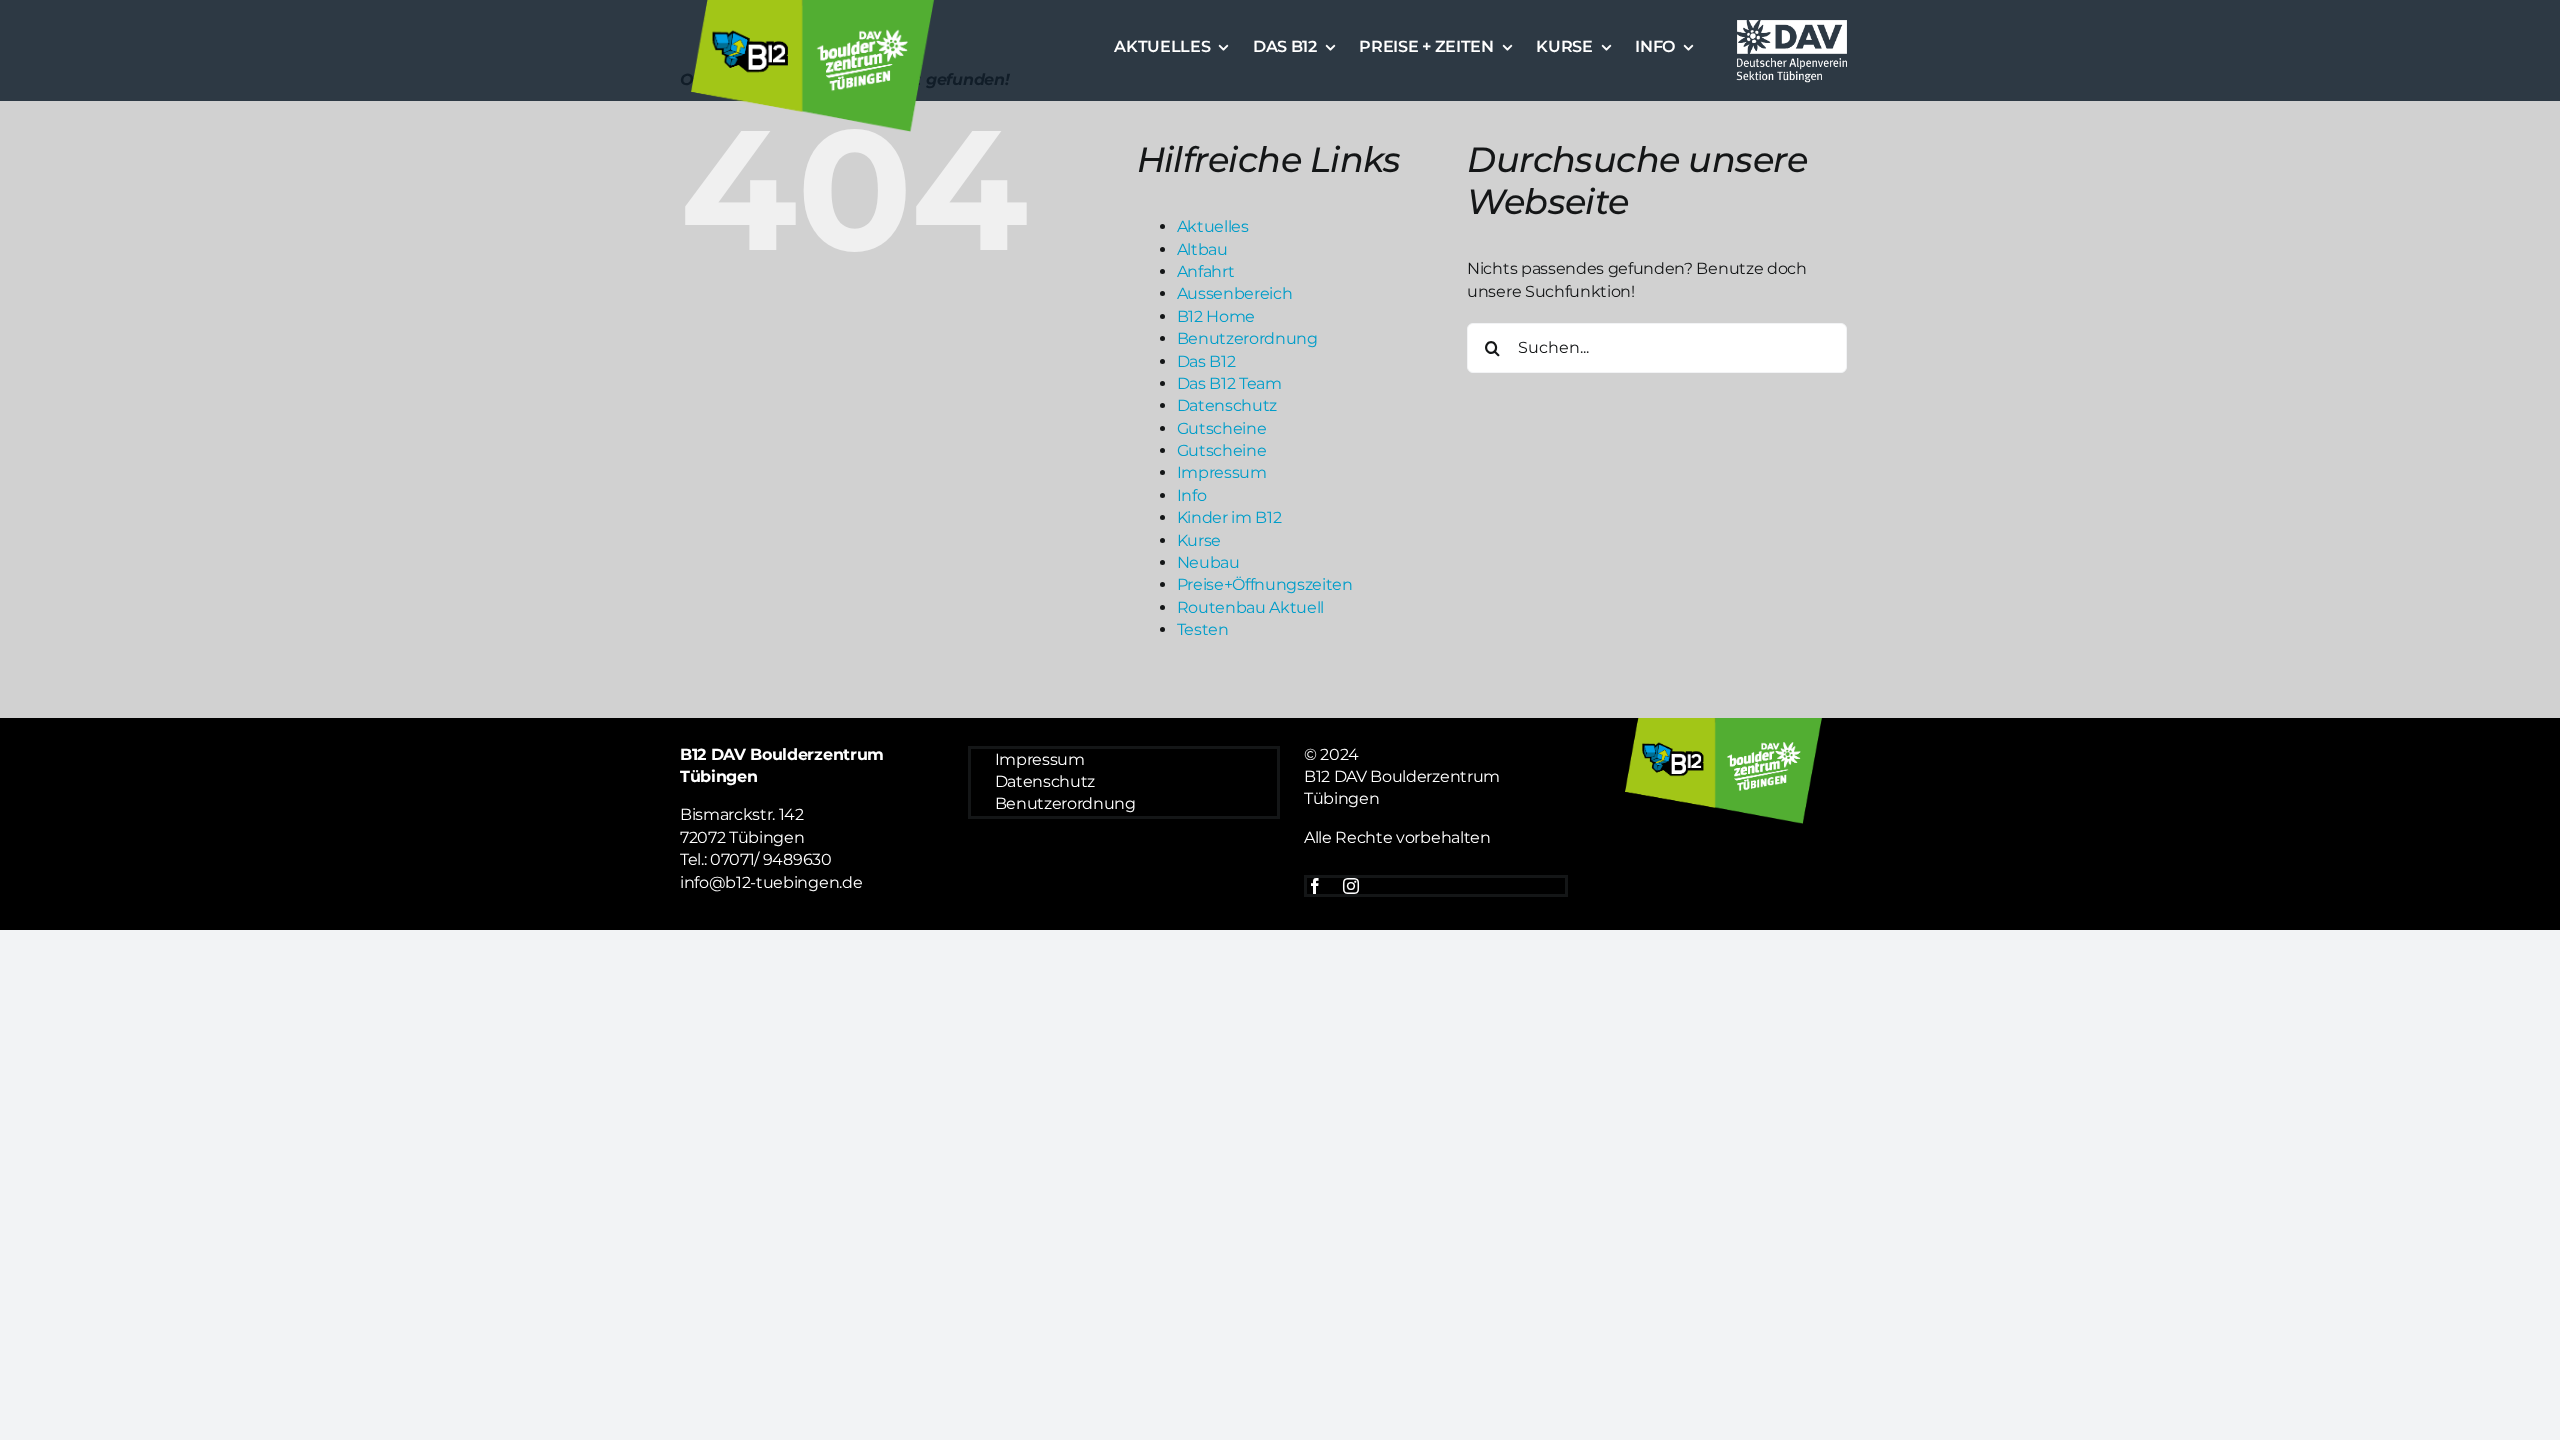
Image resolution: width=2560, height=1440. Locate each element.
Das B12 (1206, 361)
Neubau (1208, 562)
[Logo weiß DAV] (1792, 22)
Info (1192, 495)
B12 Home (1216, 316)
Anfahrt (1206, 271)
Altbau (1202, 249)
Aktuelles (1213, 226)
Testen (1203, 629)
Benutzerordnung (1247, 338)
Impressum (1222, 472)
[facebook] (1315, 886)
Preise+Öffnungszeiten (1265, 584)
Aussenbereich (1235, 293)
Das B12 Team (1229, 383)
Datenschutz (1227, 405)
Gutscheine (1222, 428)
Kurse (1199, 540)
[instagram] (1351, 886)
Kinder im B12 (1229, 517)
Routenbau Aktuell (1251, 607)
